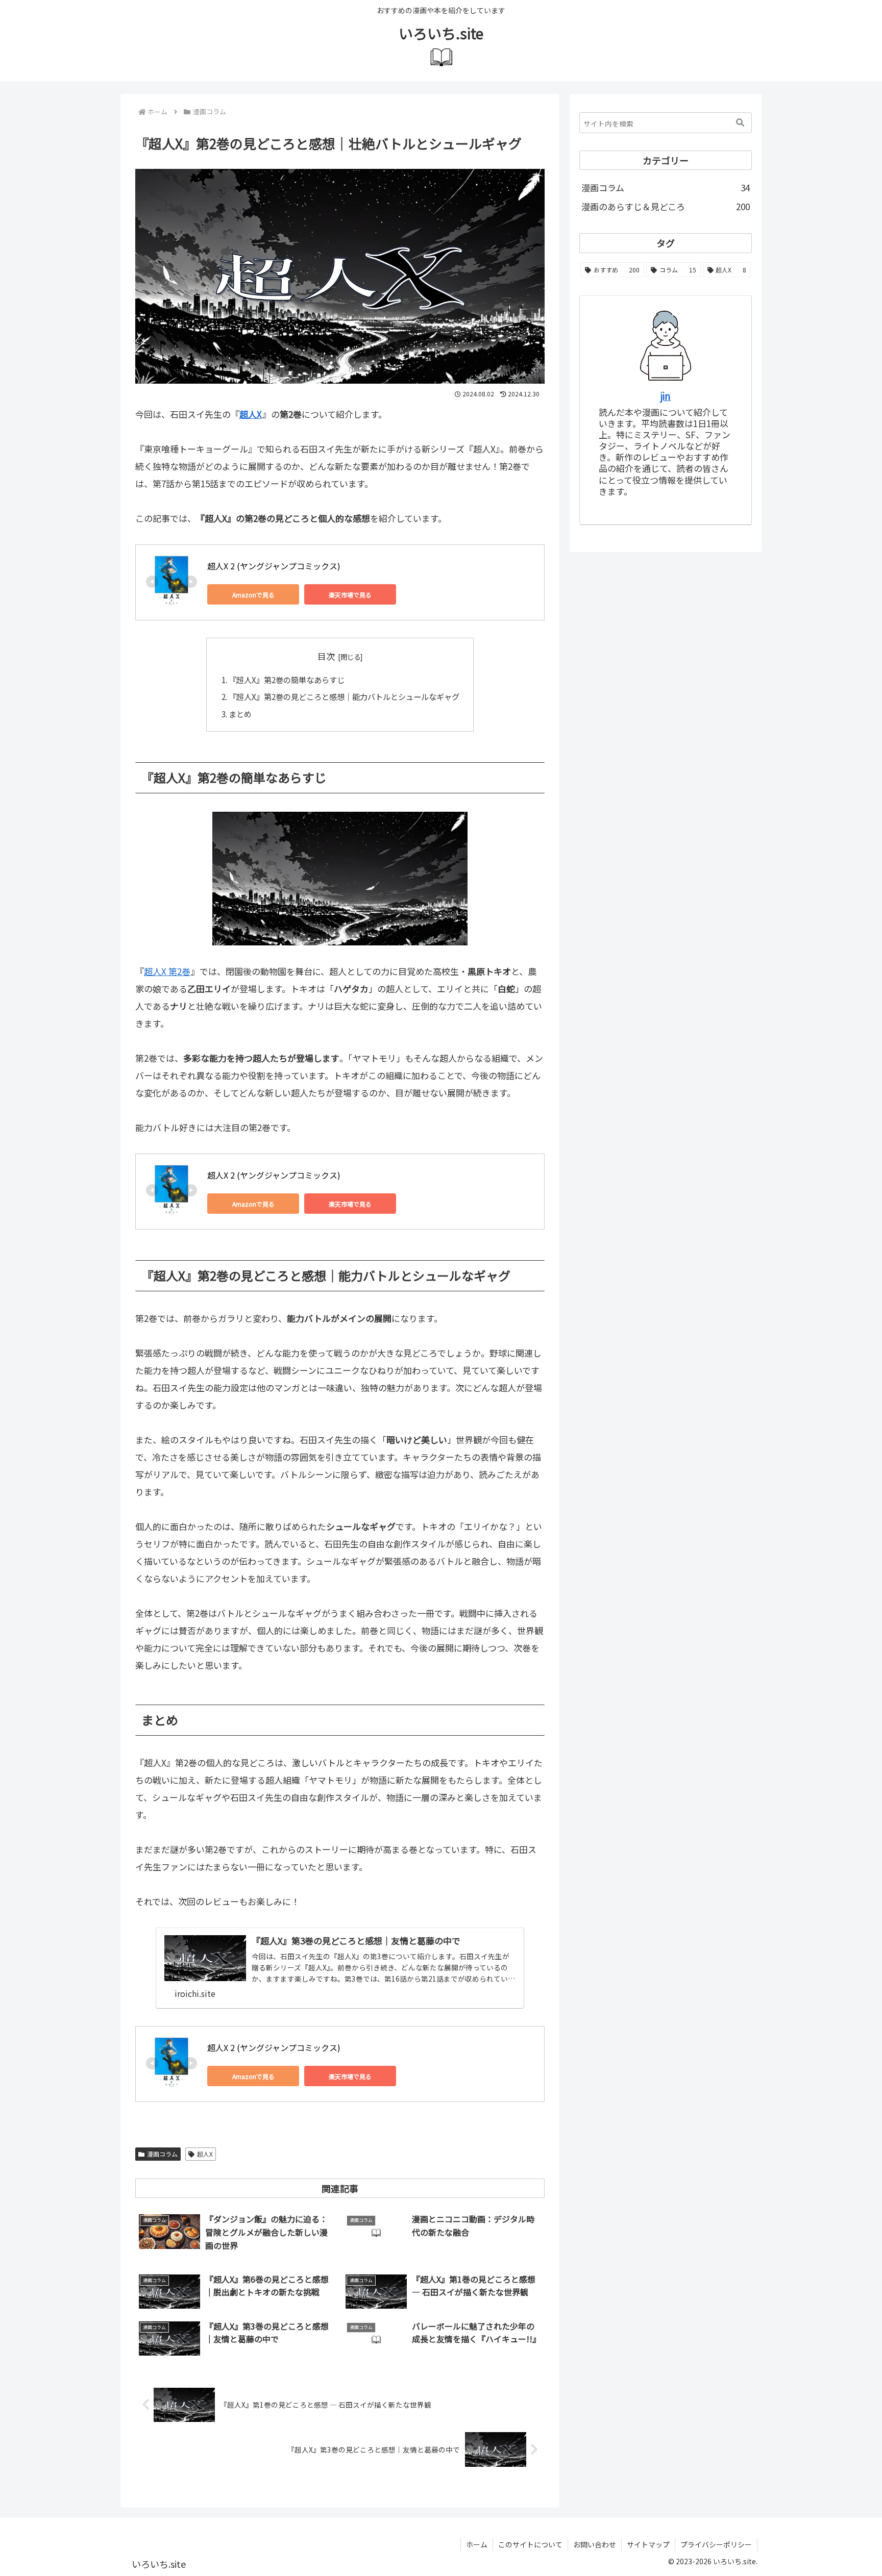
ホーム (477, 2544)
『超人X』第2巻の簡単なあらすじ (287, 680)
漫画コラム (162, 2154)
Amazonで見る (253, 595)
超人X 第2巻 (167, 971)
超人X (251, 414)
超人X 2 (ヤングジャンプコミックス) (274, 566)
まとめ (240, 714)
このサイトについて (530, 2544)
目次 (326, 656)
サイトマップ (648, 2544)
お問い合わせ (595, 2544)
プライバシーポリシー (716, 2544)
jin (666, 396)
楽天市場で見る (350, 595)
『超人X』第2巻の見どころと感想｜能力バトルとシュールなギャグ (344, 696)
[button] (740, 123)
